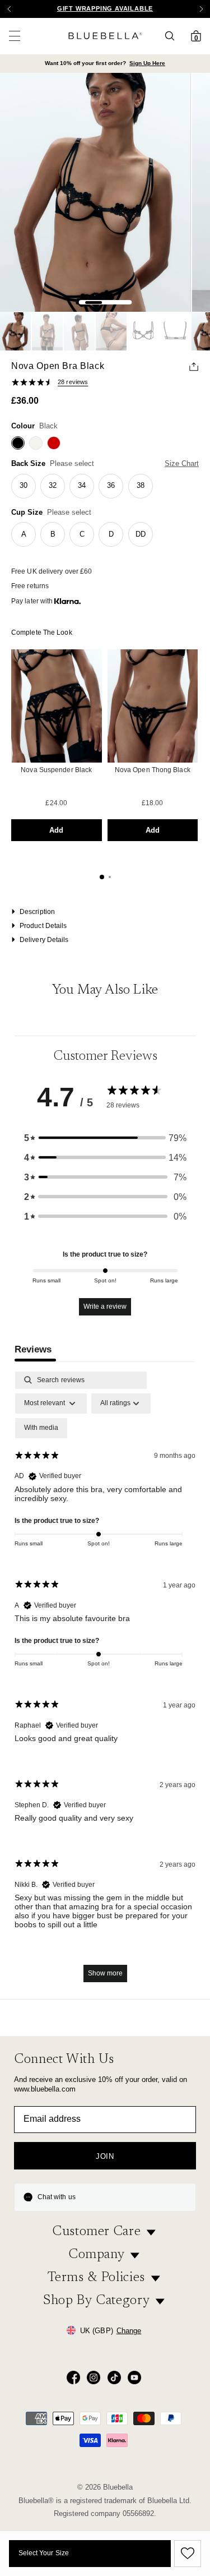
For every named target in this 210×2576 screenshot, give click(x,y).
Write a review (105, 1307)
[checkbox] (41, 1428)
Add (56, 830)
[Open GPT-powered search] (173, 36)
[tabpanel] (105, 1682)
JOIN (105, 2156)
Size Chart (182, 463)
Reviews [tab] (33, 1349)
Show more (105, 1973)
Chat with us (57, 2197)
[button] (201, 9)
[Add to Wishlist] (186, 2554)
